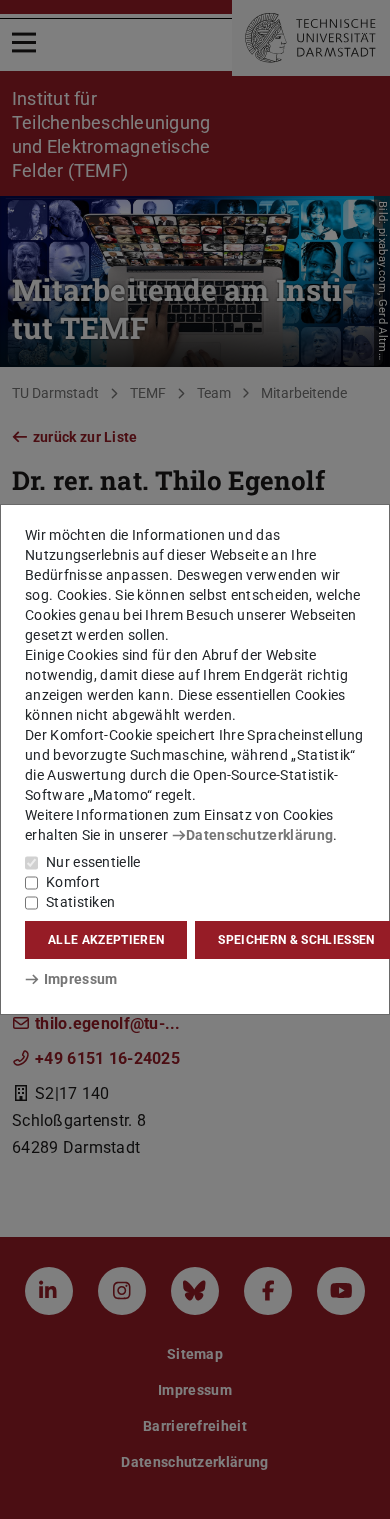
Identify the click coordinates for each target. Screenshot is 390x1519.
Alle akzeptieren (106, 940)
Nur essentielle (93, 862)
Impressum (80, 979)
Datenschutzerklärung (259, 835)
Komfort (73, 882)
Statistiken (80, 902)
